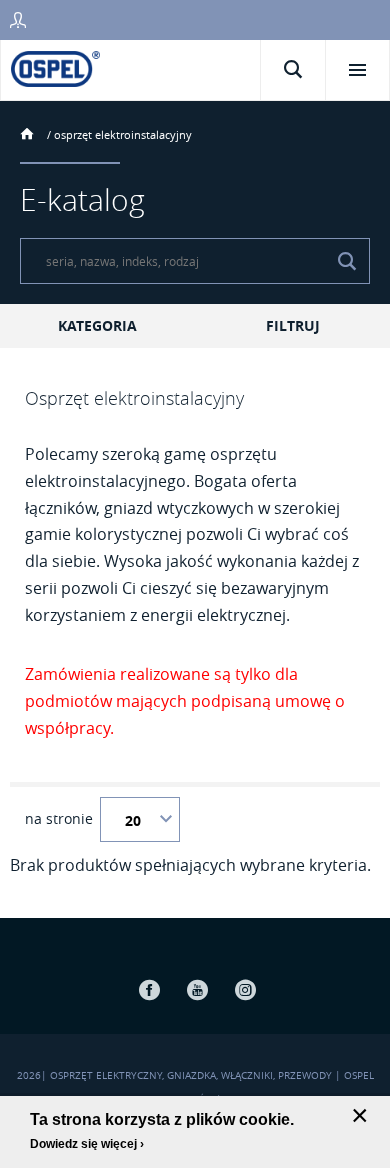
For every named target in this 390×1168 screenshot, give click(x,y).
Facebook (149, 989)
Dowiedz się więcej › (87, 1144)
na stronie (59, 819)
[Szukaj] (347, 261)
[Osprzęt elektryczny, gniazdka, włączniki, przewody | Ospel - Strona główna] (55, 67)
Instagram (245, 989)
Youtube (197, 989)
